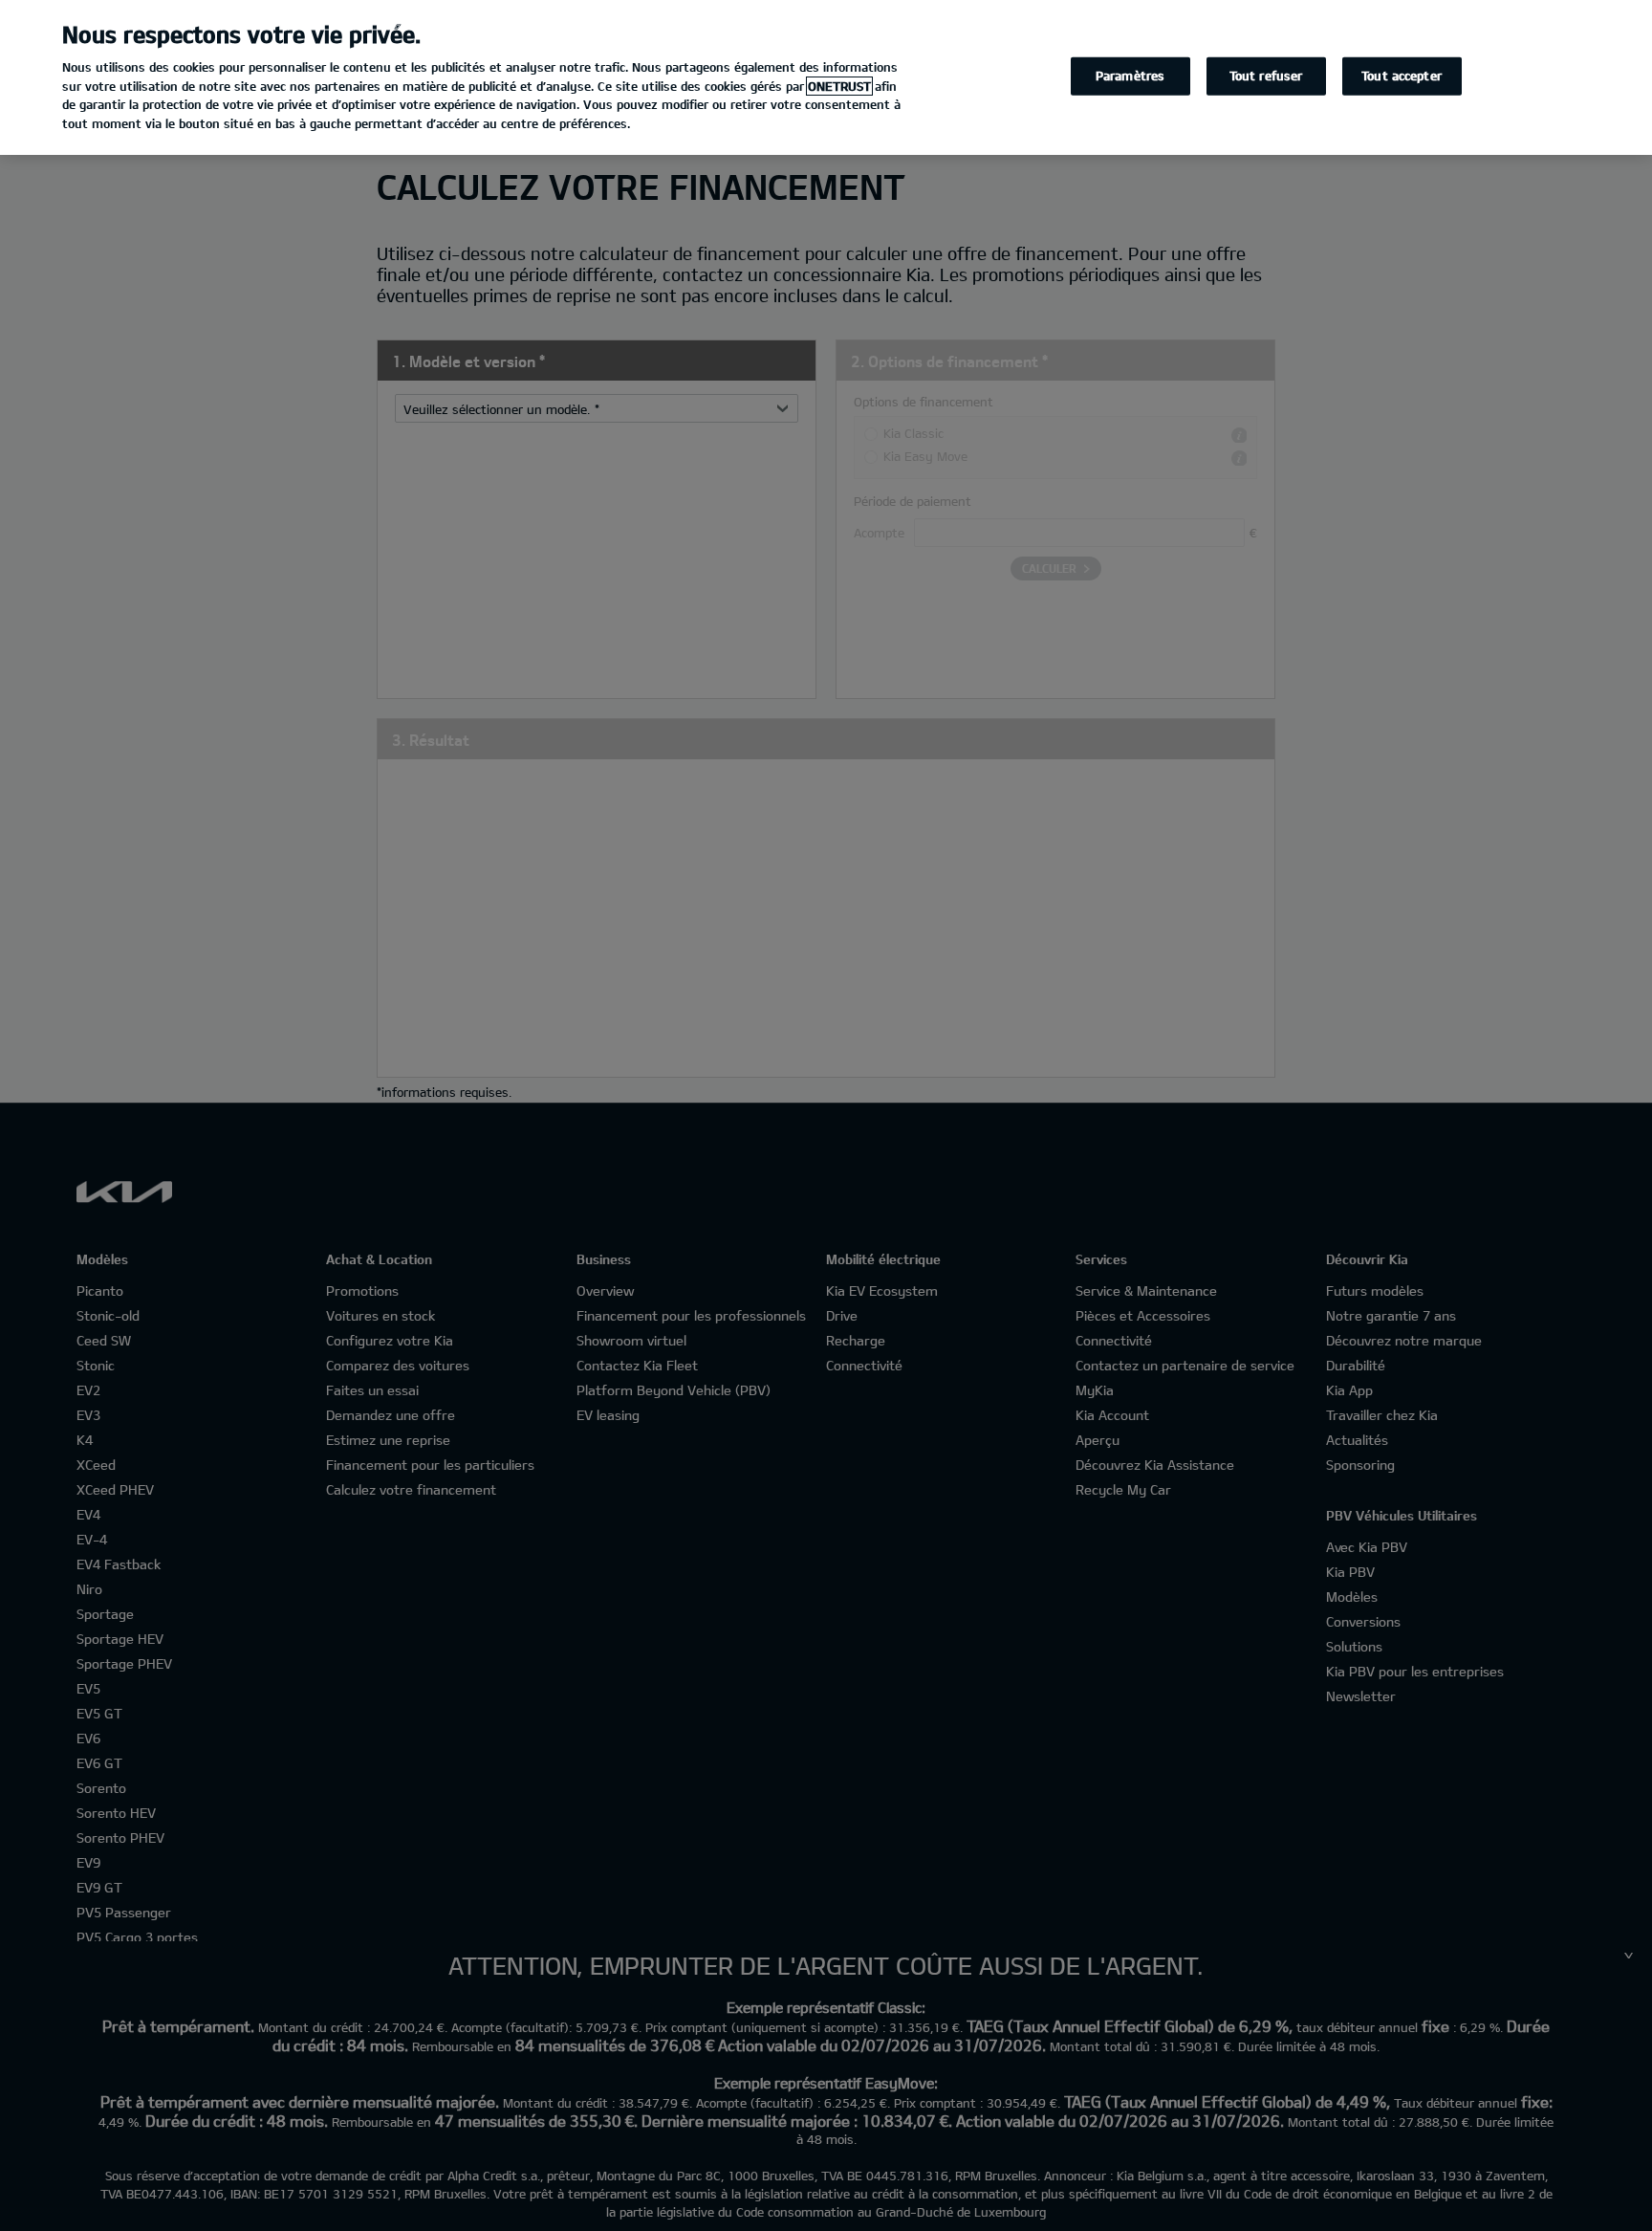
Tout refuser (1266, 76)
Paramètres (1130, 76)
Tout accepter (1402, 76)
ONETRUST (839, 86)
